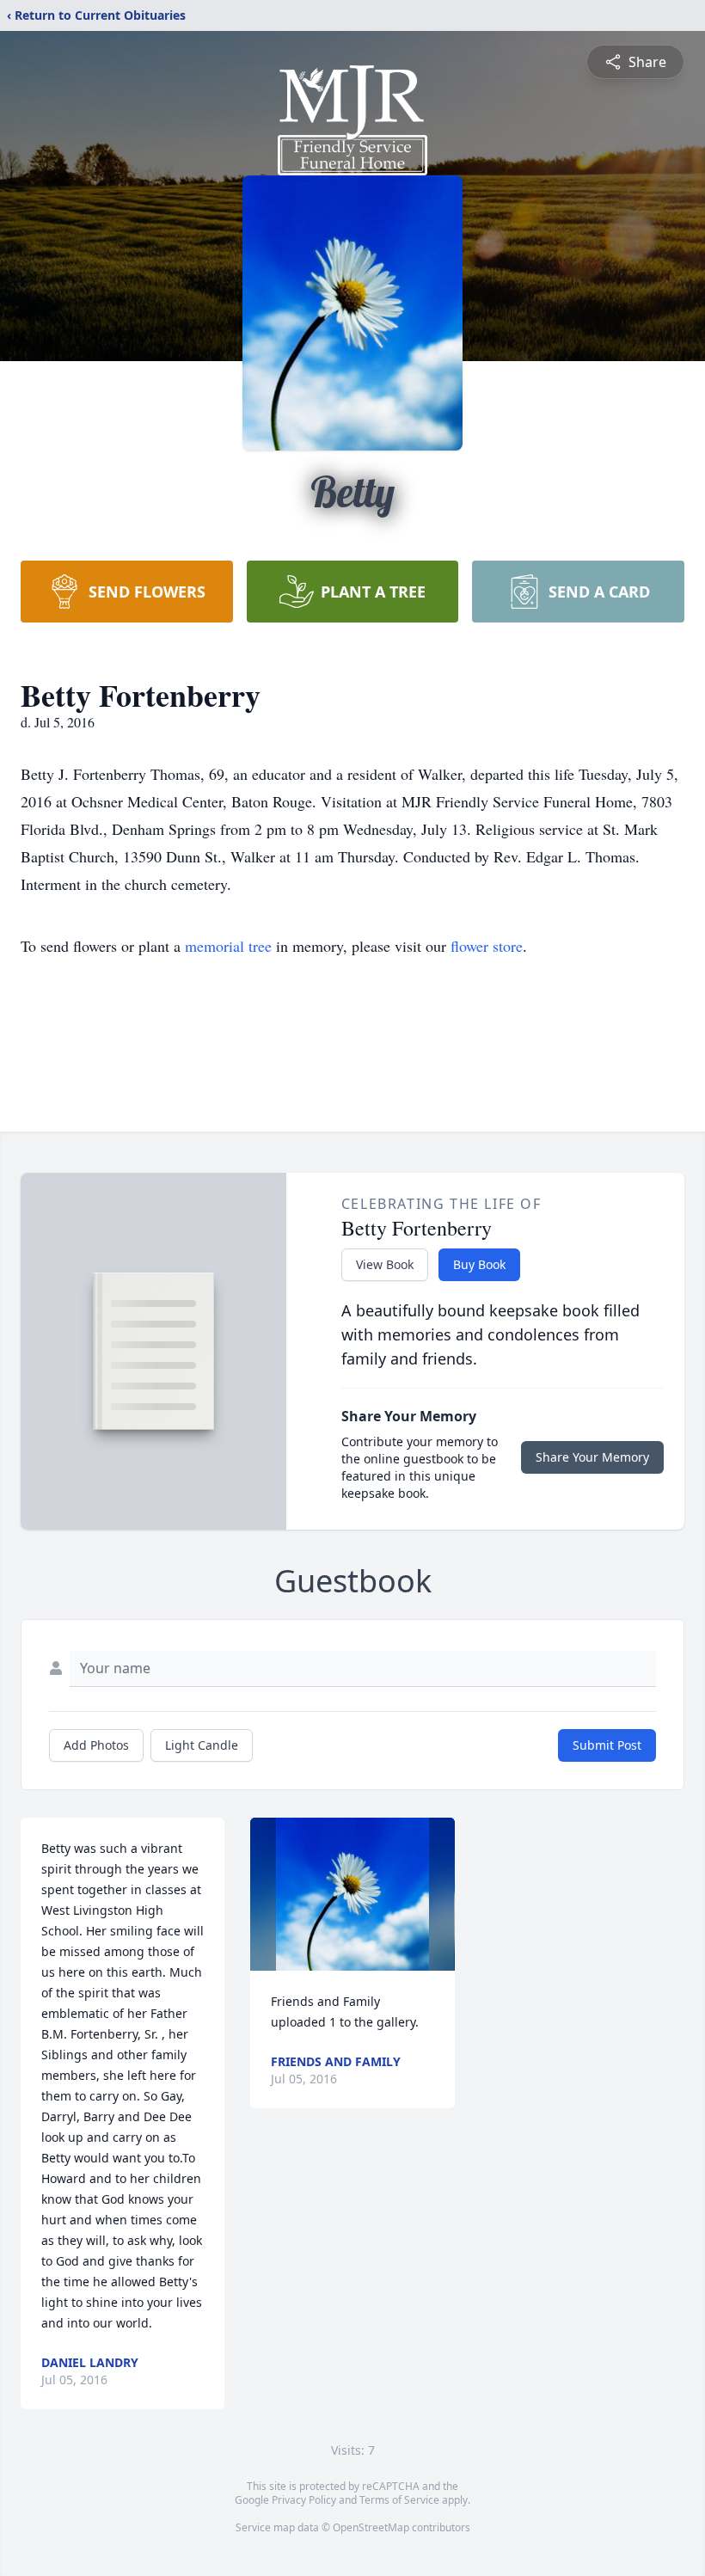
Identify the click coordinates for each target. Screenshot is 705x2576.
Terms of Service (399, 2500)
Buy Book (479, 1264)
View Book (385, 1264)
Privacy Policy (304, 2500)
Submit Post (607, 1745)
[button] (352, 1894)
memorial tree (228, 946)
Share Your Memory (592, 1457)
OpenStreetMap (371, 2527)
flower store (487, 946)
